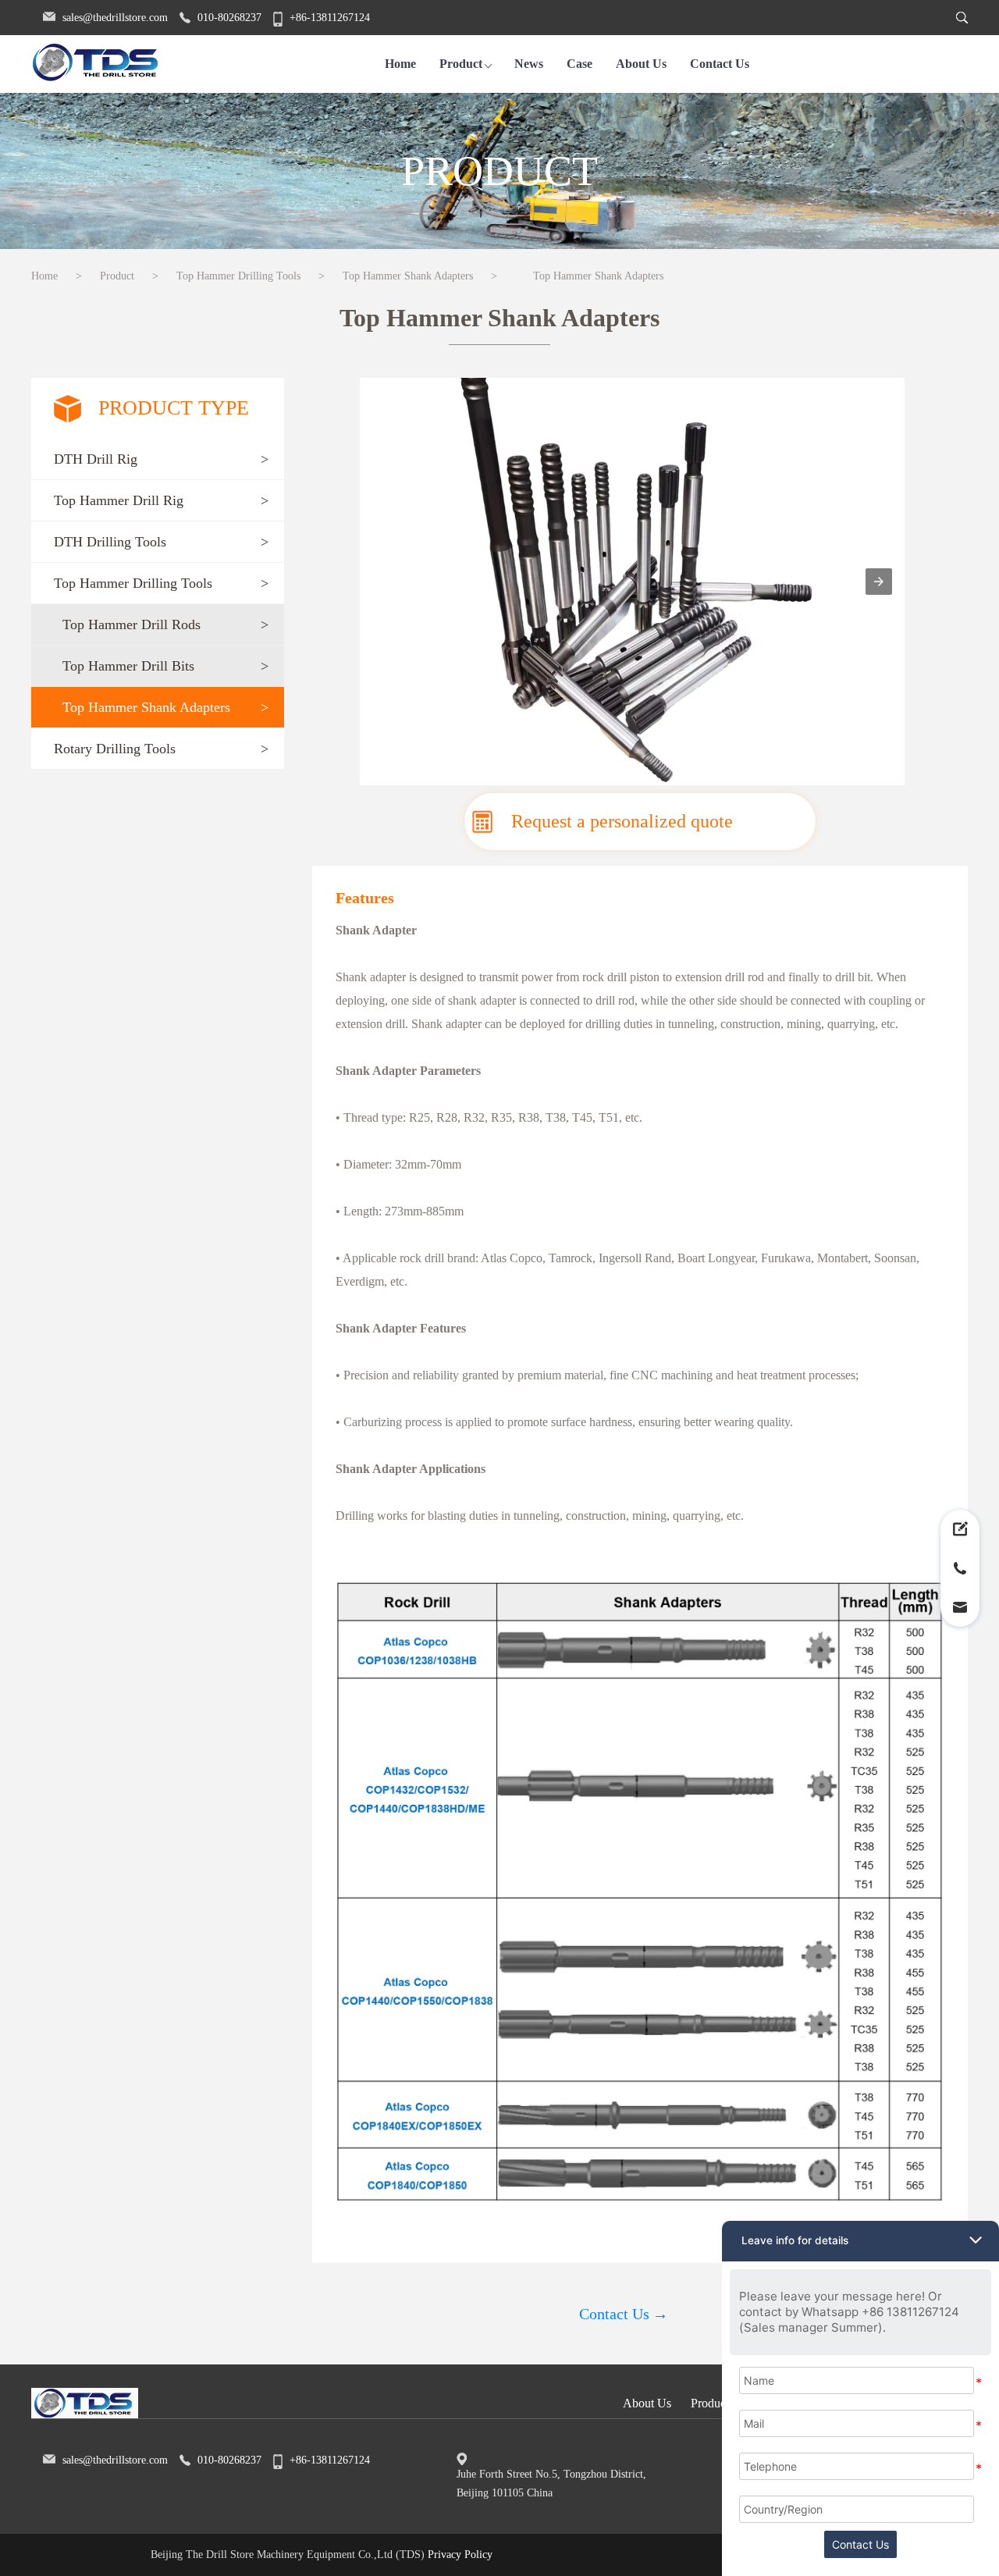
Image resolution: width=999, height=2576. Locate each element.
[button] (158, 459)
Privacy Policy (460, 2555)
